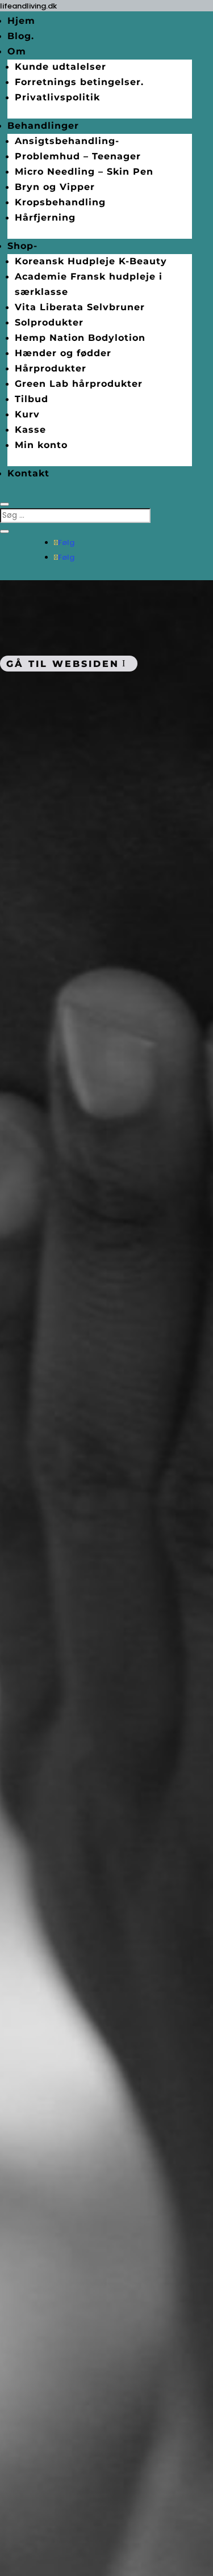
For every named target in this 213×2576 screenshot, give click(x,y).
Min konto (41, 445)
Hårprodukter (51, 368)
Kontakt (28, 473)
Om (17, 51)
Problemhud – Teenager (78, 156)
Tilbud (32, 399)
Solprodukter (49, 322)
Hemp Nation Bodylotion (80, 338)
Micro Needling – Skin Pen (84, 172)
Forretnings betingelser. (79, 82)
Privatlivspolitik (57, 97)
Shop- (22, 246)
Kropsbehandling (60, 202)
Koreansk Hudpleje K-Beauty (91, 261)
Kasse (30, 430)
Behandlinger (43, 126)
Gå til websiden (63, 663)
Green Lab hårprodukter (79, 384)
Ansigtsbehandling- (67, 141)
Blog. (21, 36)
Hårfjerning (45, 218)
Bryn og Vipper (55, 187)
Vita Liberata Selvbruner (80, 307)
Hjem (21, 21)
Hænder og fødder (63, 353)
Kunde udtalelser (60, 67)
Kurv (27, 414)
